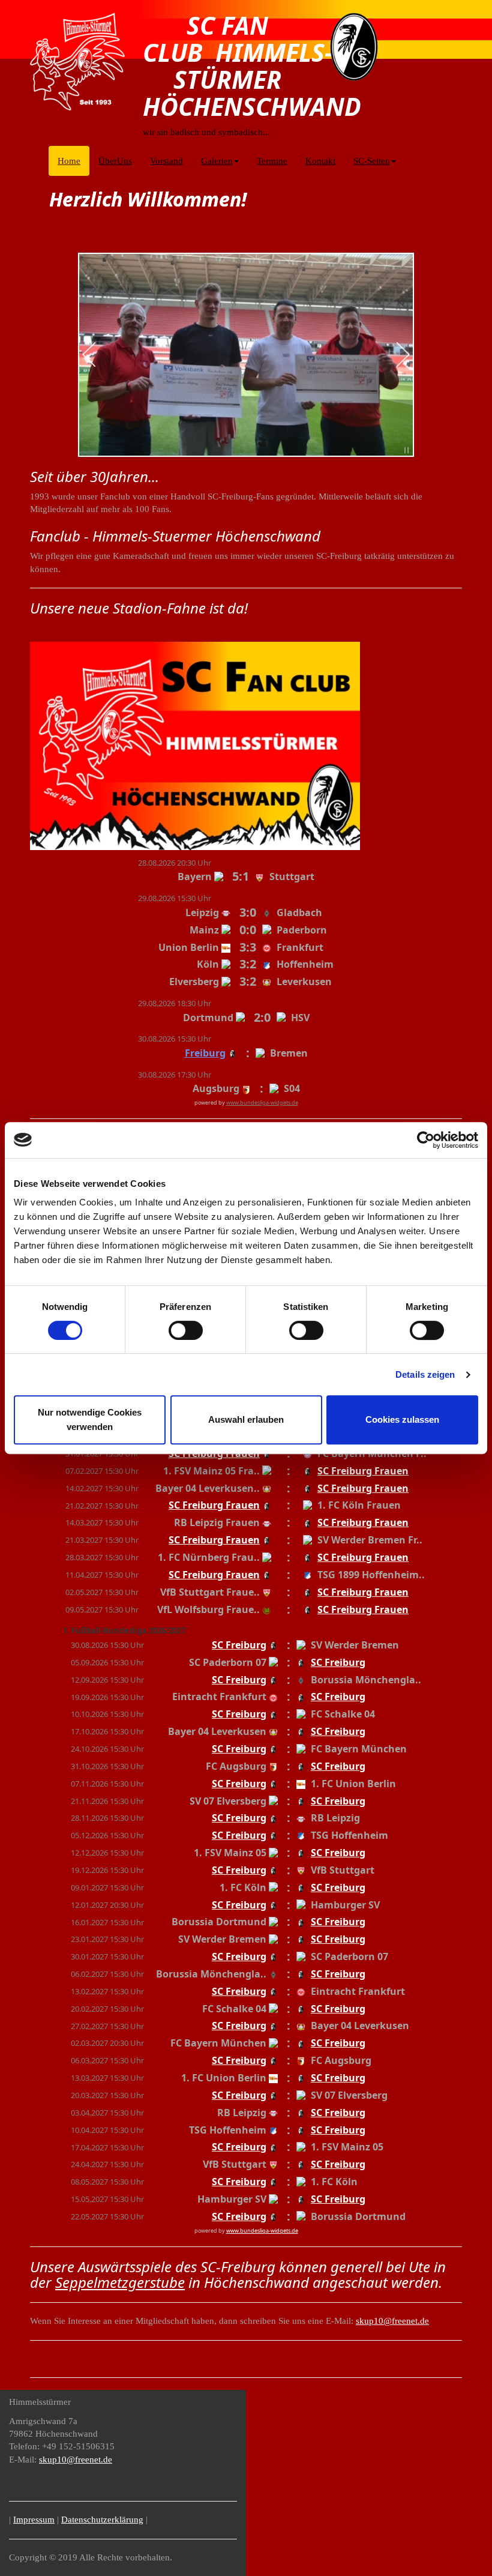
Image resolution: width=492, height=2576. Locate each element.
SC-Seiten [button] (372, 161)
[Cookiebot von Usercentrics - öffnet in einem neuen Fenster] (426, 1140)
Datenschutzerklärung (102, 2520)
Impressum (34, 2520)
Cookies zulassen (402, 1419)
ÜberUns (115, 161)
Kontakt (320, 161)
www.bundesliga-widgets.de (262, 1102)
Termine (272, 161)
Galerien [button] (217, 161)
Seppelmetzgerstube (120, 2282)
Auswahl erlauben (246, 1419)
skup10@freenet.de (392, 2321)
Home (73, 161)
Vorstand (166, 161)
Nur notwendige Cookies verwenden (90, 1419)
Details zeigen (425, 1374)
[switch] (186, 1330)
